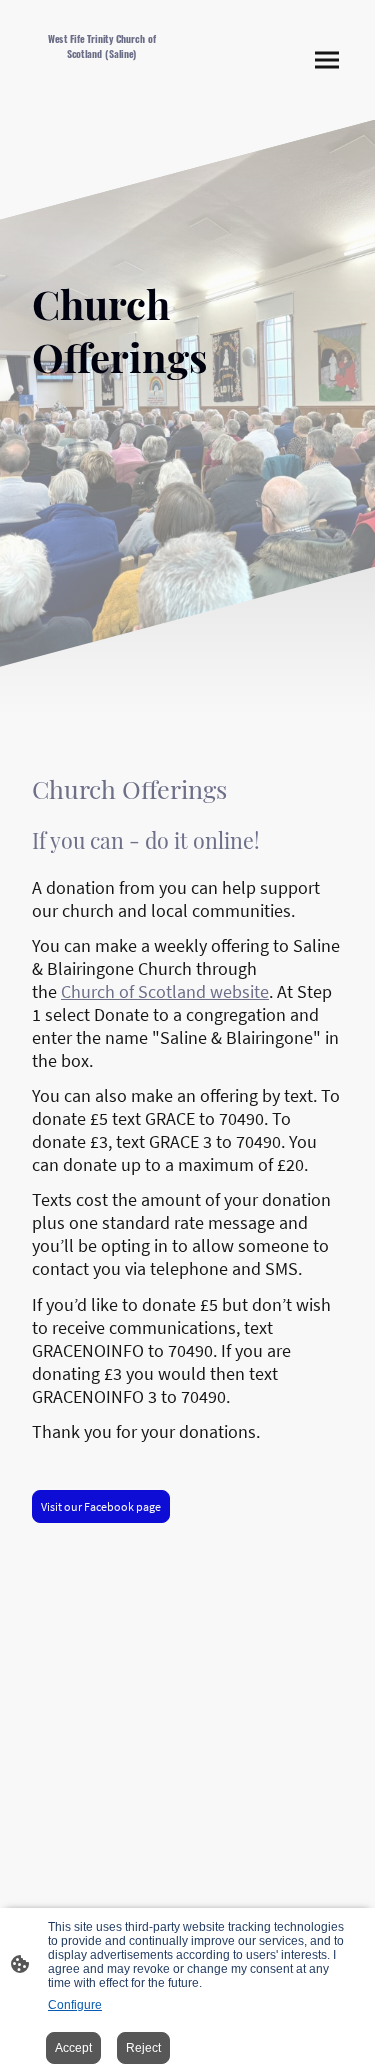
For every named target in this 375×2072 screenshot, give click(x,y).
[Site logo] (102, 91)
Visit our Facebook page (101, 1506)
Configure (75, 2005)
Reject (143, 2048)
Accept (73, 2048)
